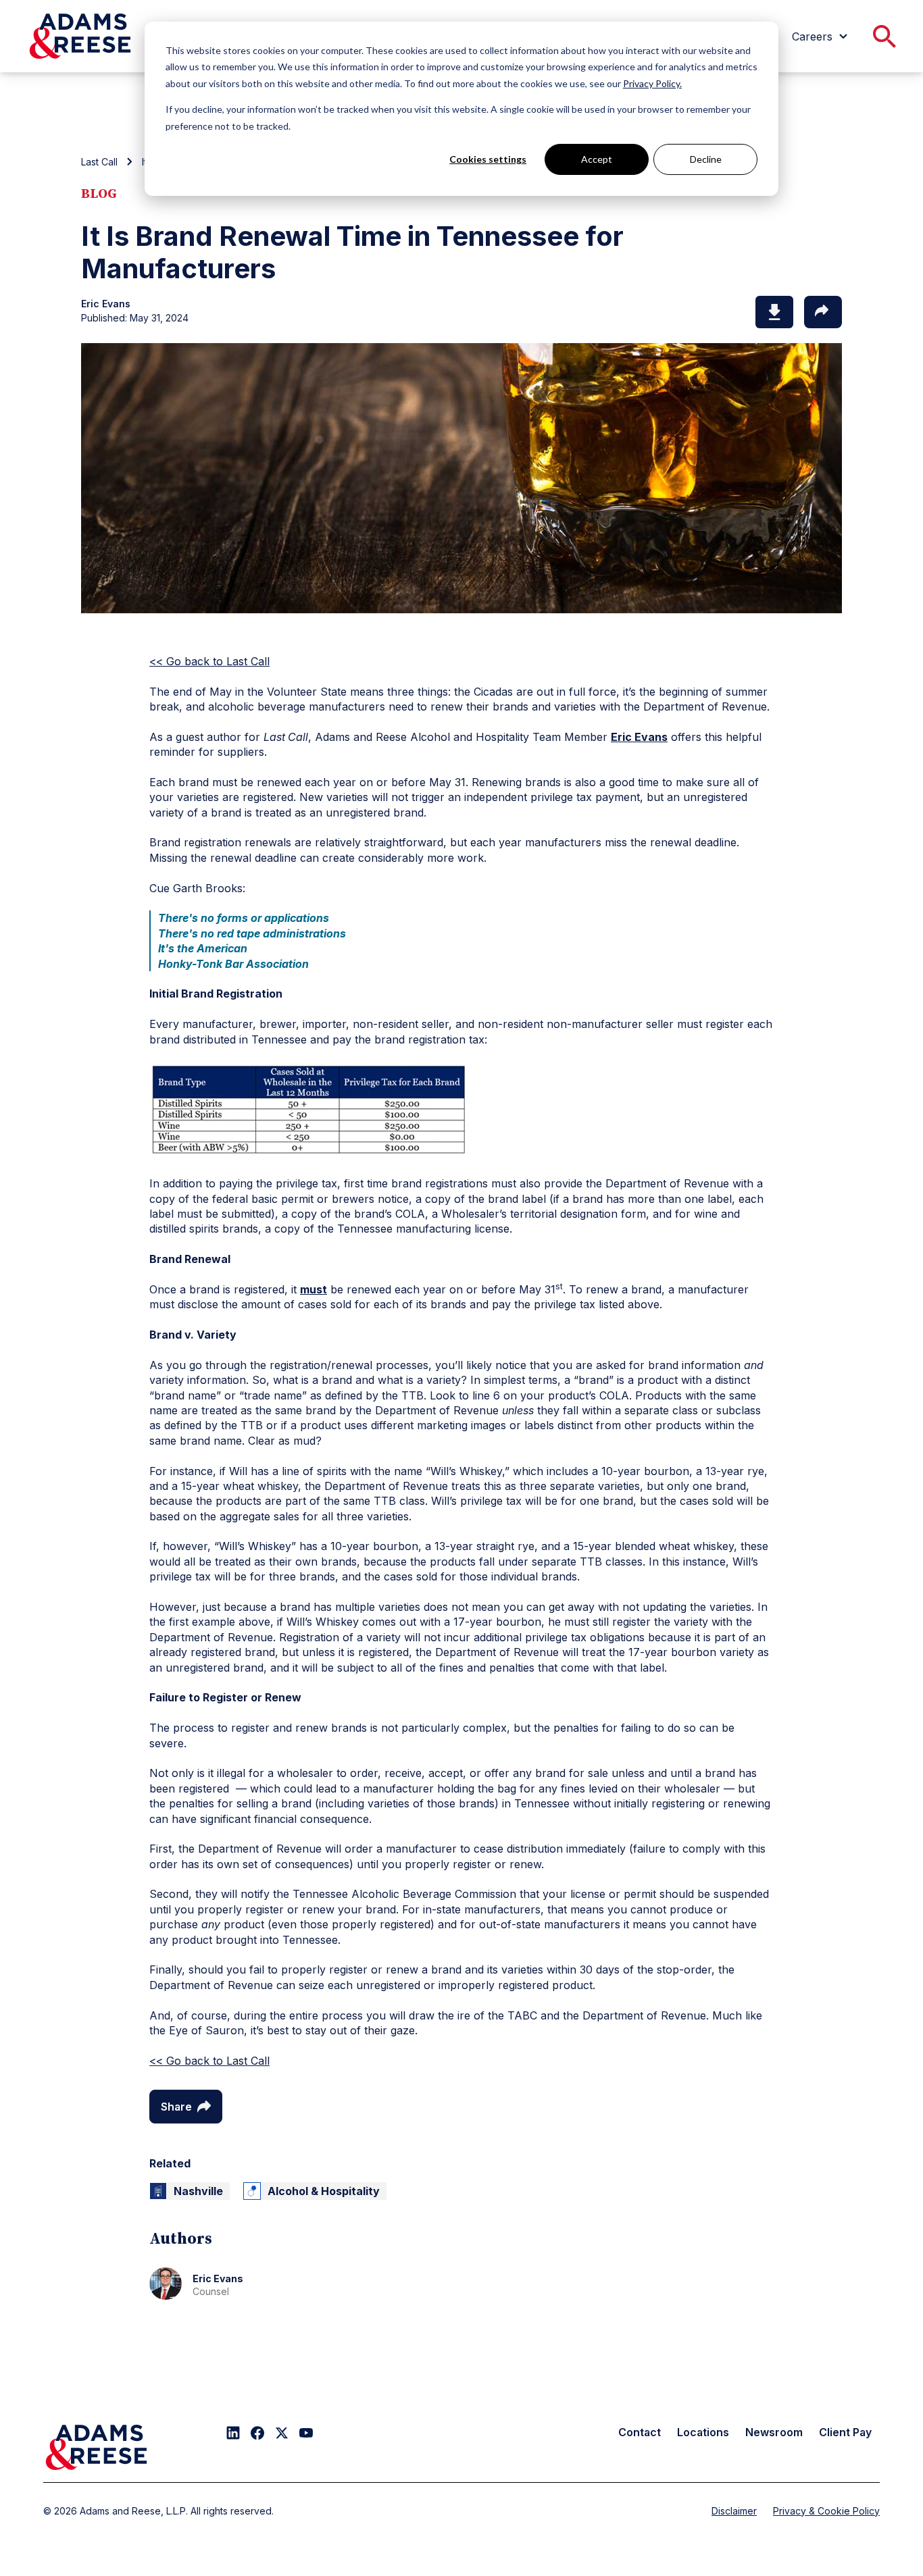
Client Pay (845, 2432)
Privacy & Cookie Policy (826, 2511)
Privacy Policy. (652, 83)
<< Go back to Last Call (209, 661)
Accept (597, 159)
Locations (703, 2432)
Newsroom (774, 2432)
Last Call (99, 162)
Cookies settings (488, 159)
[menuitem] (822, 36)
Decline (706, 159)
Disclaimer (734, 2511)
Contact (640, 2432)
